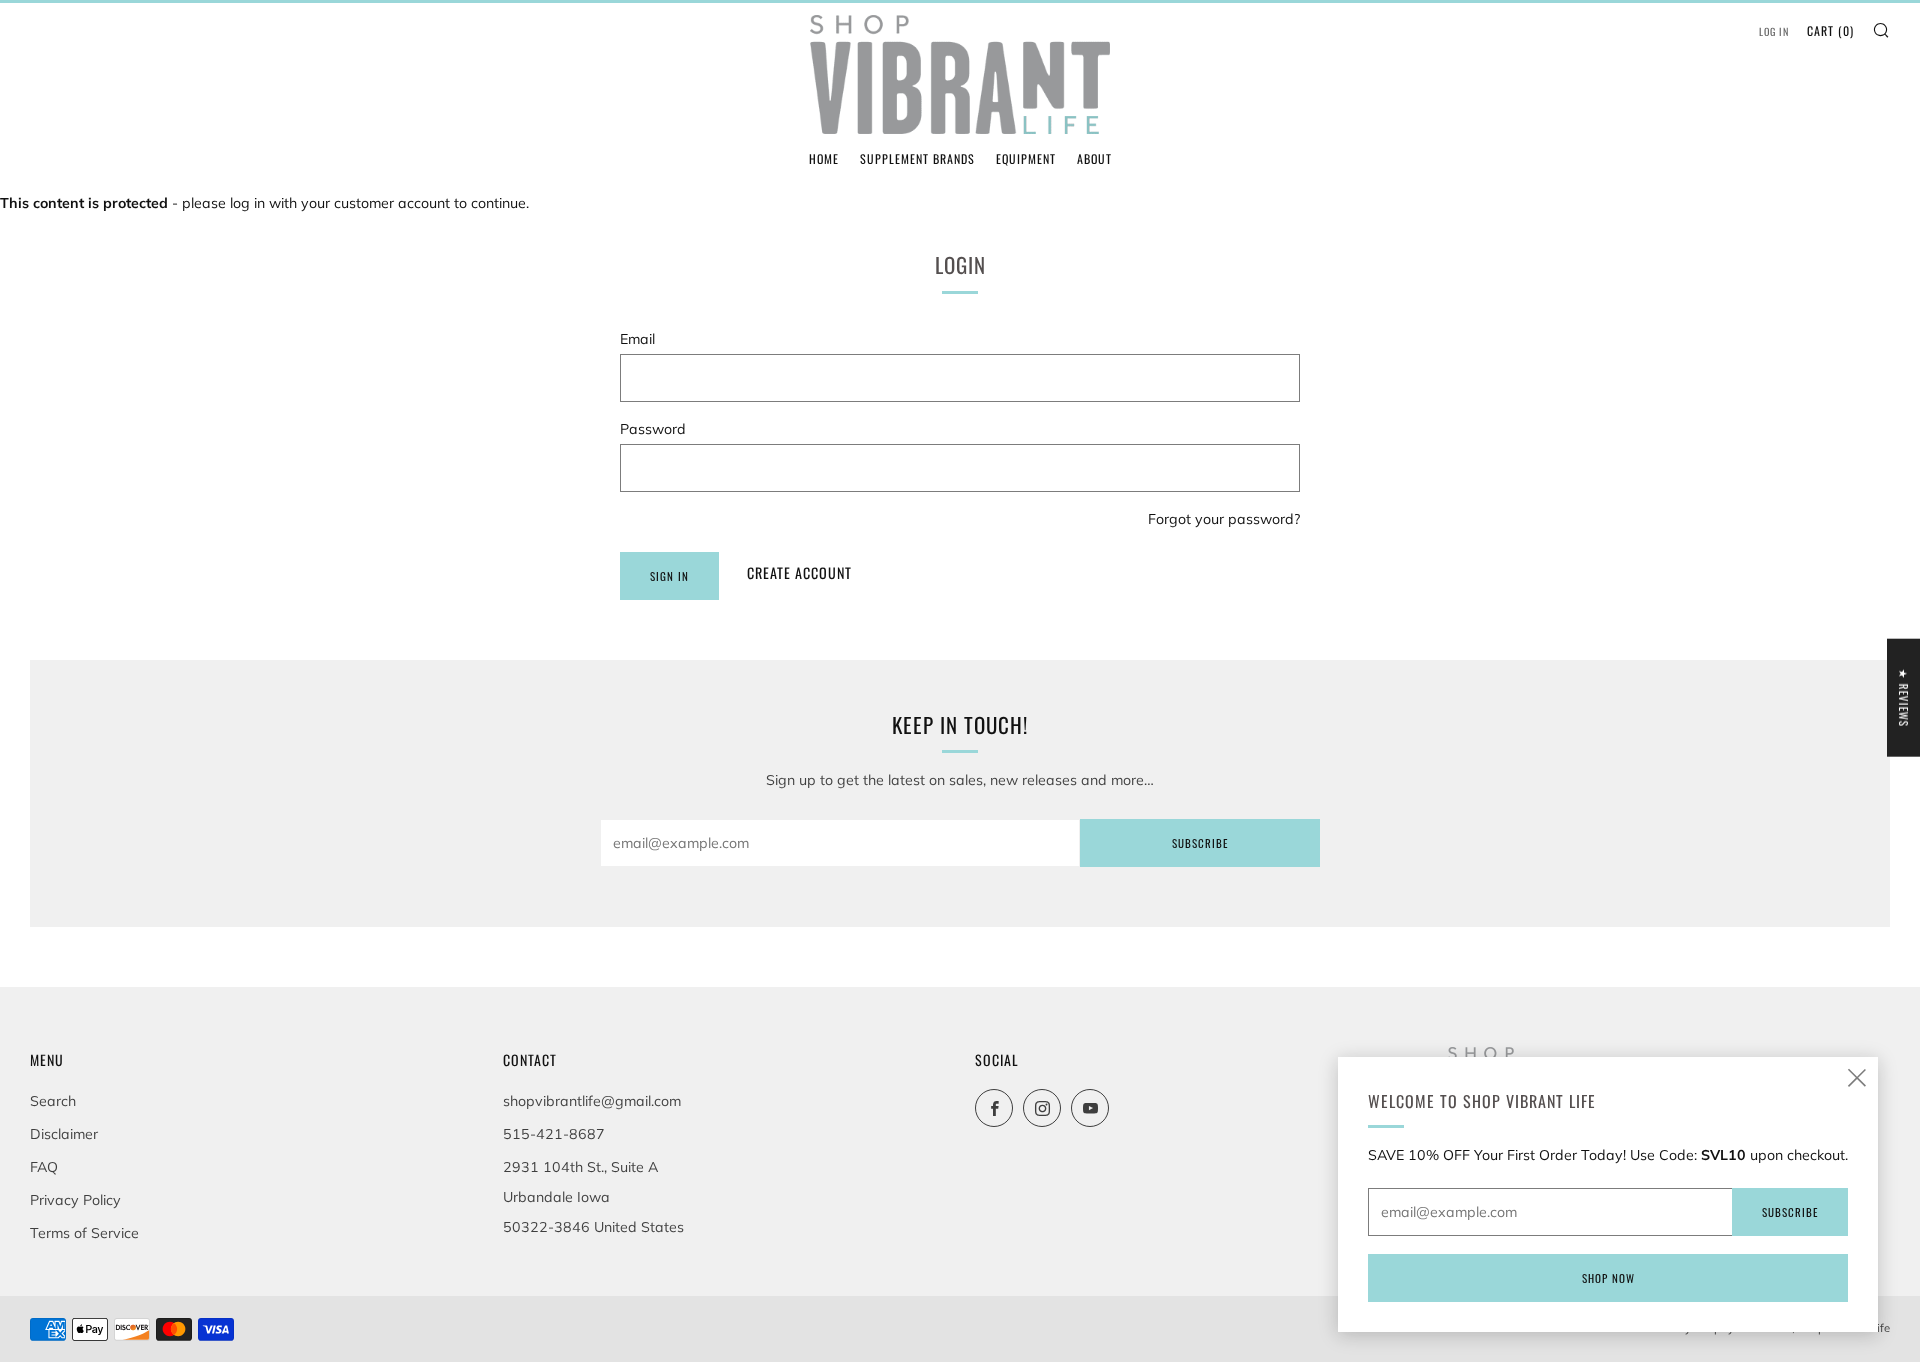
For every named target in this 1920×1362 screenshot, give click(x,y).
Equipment (1026, 158)
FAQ (44, 1167)
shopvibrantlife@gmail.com (592, 1101)
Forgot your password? (1224, 519)
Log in (1774, 31)
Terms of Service (84, 1233)
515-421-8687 (554, 1134)
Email (637, 339)
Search (53, 1101)
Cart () (1830, 30)
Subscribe (1200, 843)
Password (653, 429)
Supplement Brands (917, 158)
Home (824, 158)
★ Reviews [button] (1904, 698)
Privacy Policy (75, 1200)
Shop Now (1608, 1278)
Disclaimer (64, 1134)
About (1094, 158)
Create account (799, 572)
